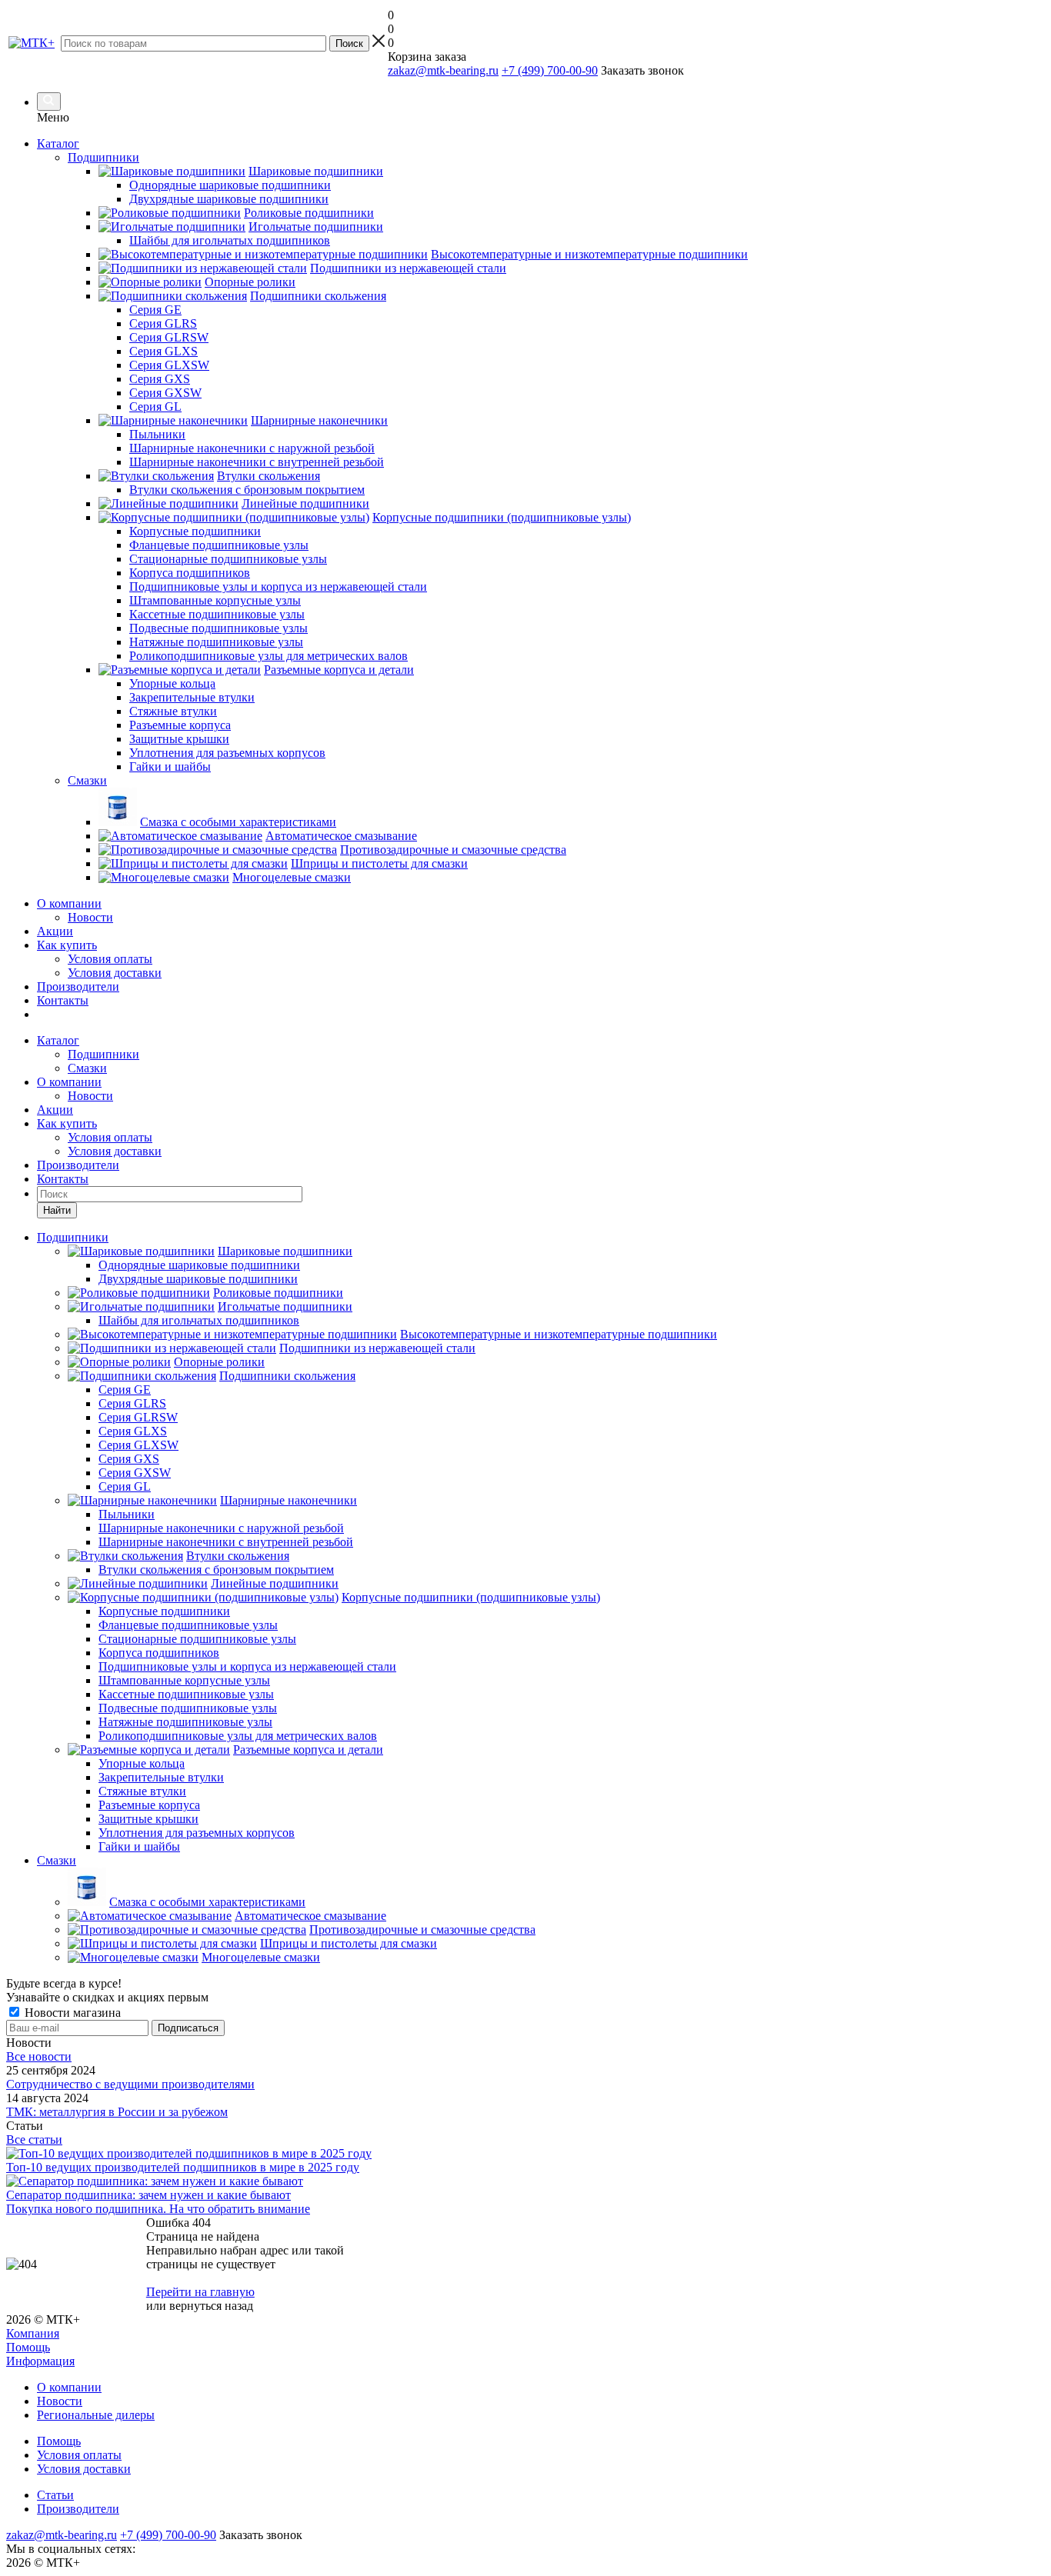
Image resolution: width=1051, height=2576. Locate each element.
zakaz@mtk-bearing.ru (443, 70)
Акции (55, 931)
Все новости (39, 2056)
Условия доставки (115, 973)
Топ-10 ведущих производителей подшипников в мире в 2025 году (183, 2167)
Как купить (67, 945)
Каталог (58, 143)
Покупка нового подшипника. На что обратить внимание (158, 2209)
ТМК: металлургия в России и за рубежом (117, 2112)
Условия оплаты (110, 959)
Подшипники (103, 1054)
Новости (90, 917)
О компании (69, 903)
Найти (57, 1210)
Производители (78, 986)
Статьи (55, 2495)
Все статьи (34, 2139)
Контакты (63, 1000)
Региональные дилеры (96, 2415)
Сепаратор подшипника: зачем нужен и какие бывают (148, 2195)
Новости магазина (71, 2013)
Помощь (28, 2347)
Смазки (87, 1068)
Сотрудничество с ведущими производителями (130, 2084)
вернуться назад (211, 2306)
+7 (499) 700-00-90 (550, 70)
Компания (33, 2333)
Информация (40, 2361)
